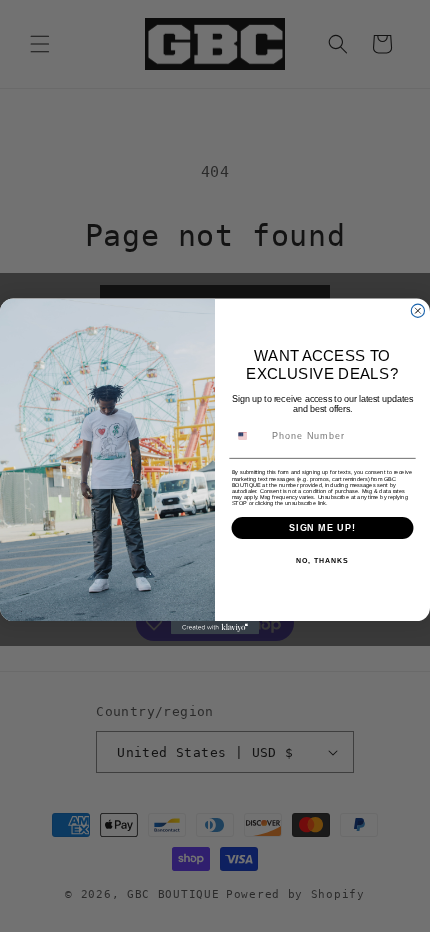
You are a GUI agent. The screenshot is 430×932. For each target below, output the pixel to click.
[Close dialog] (417, 310)
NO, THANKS (322, 561)
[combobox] (249, 435)
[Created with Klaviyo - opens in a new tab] (215, 627)
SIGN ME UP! (322, 526)
